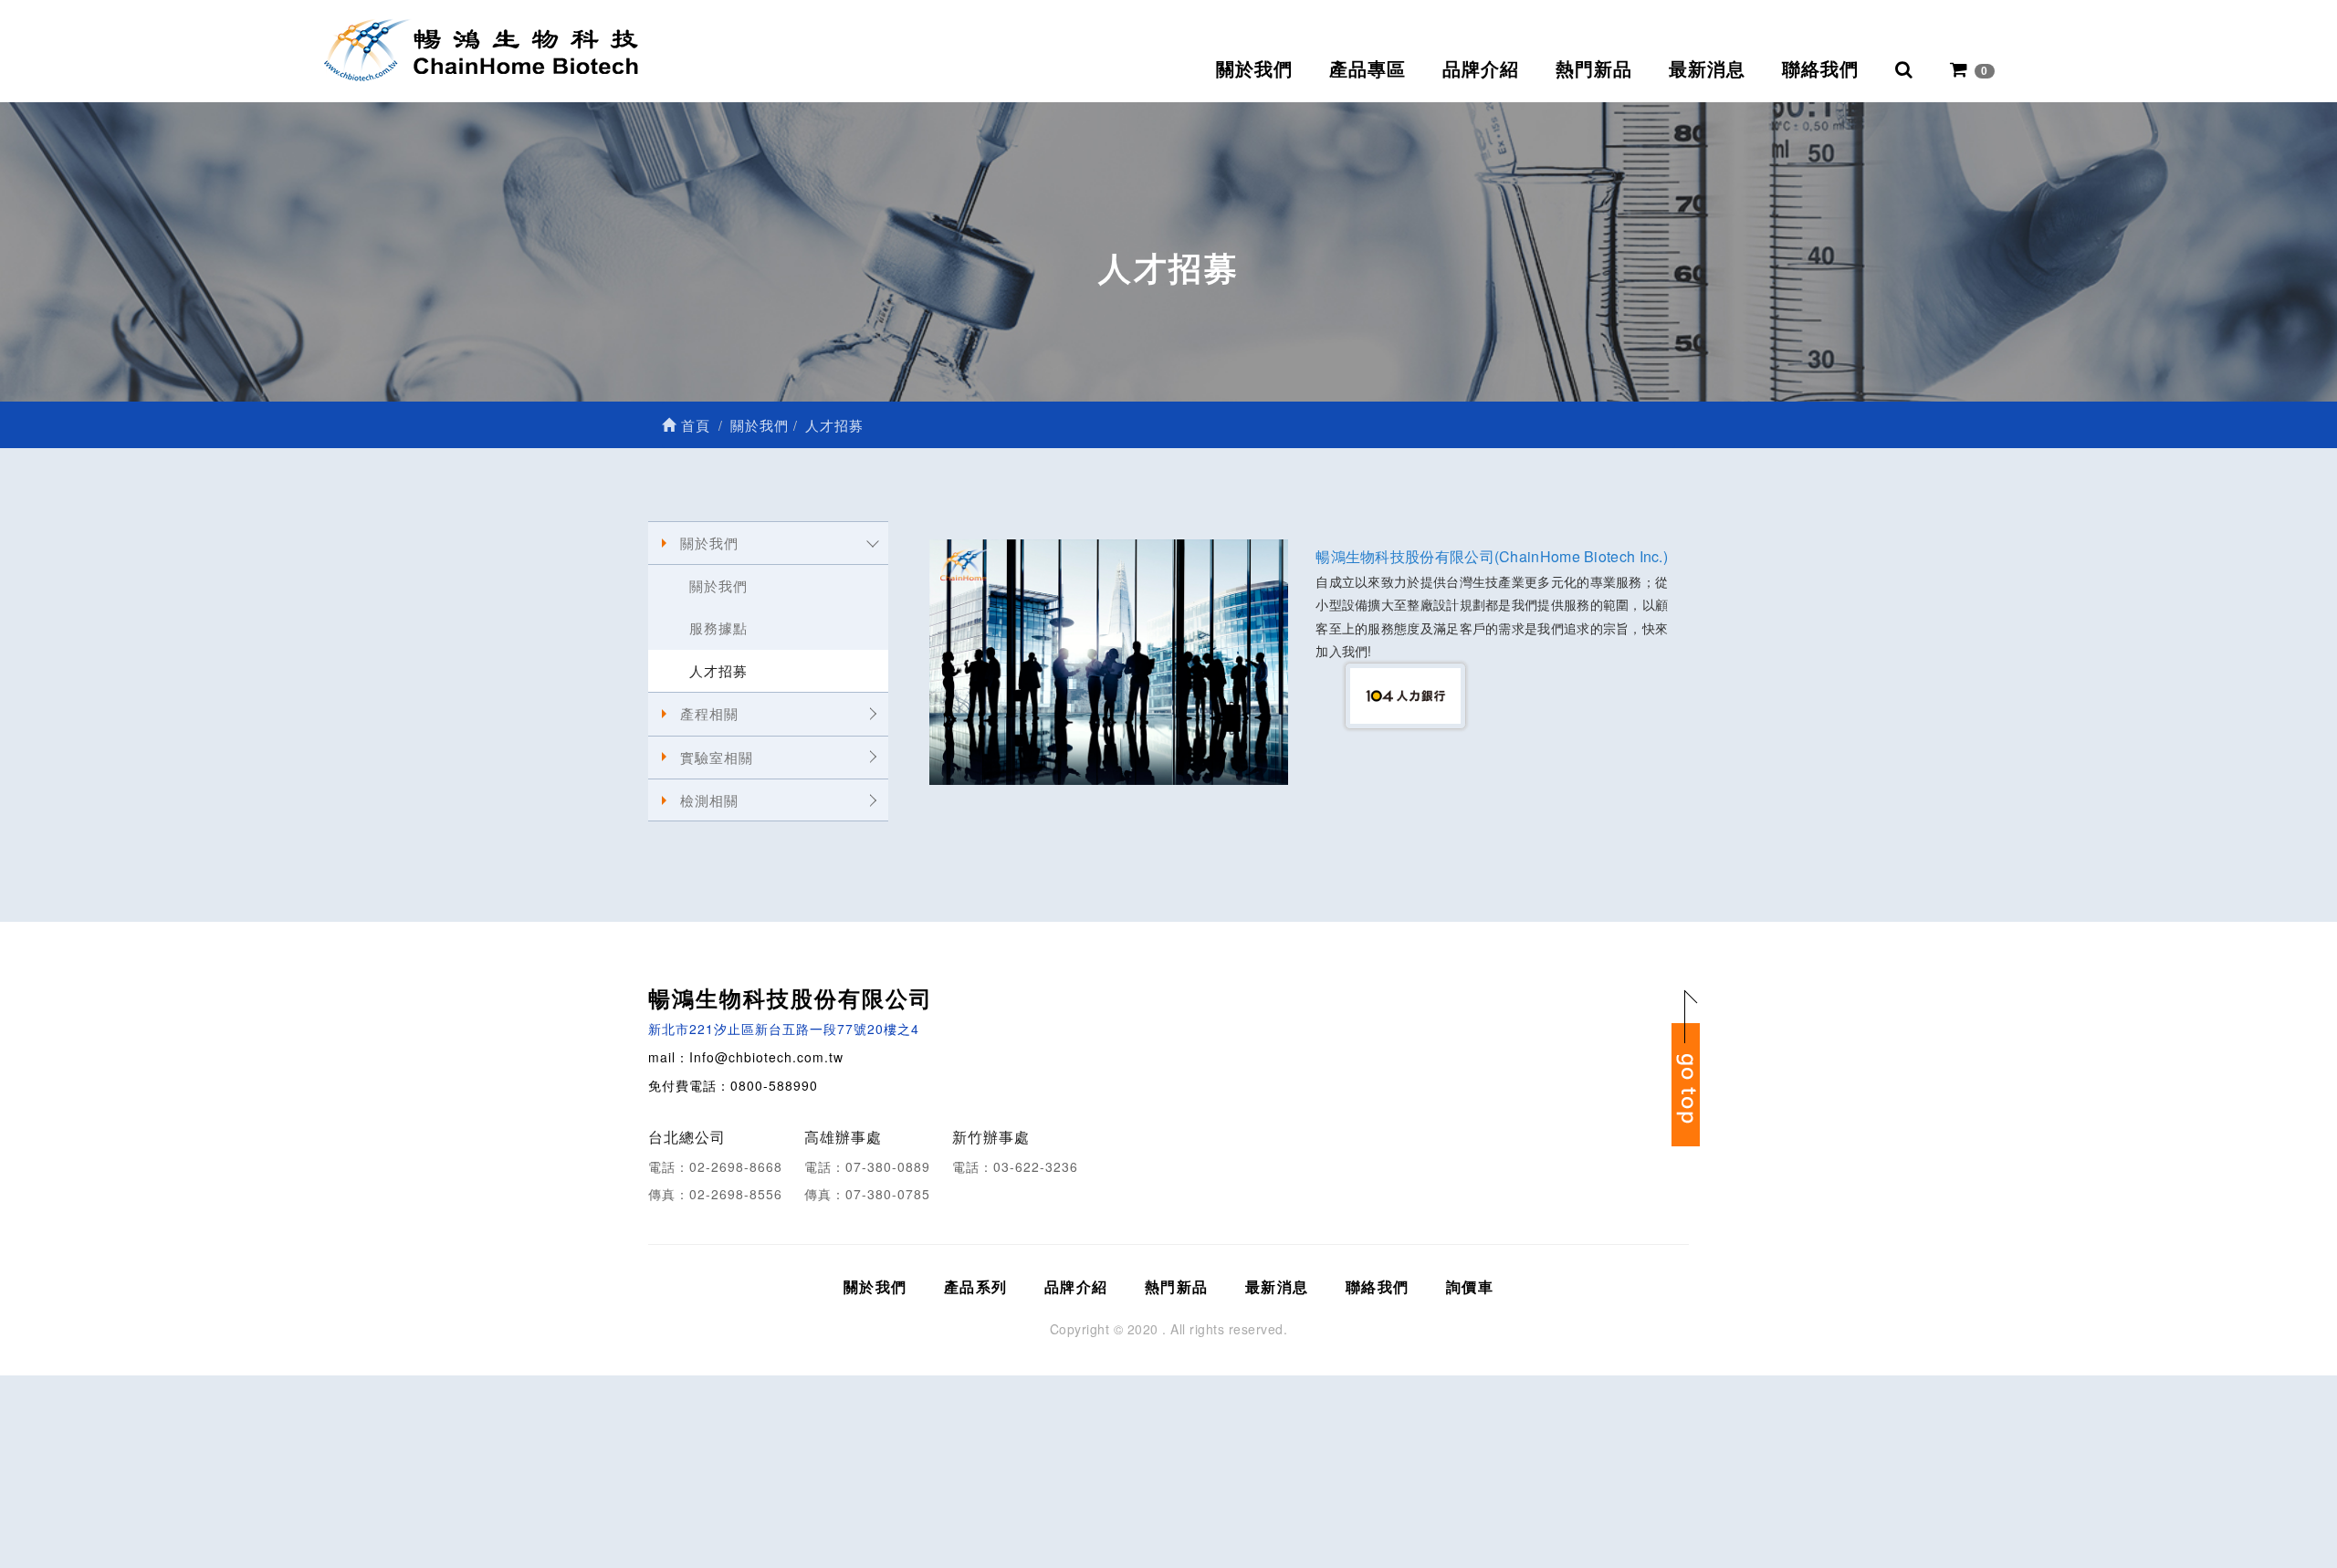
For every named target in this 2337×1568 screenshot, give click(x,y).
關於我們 (1254, 69)
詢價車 (1470, 1286)
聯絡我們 (1820, 69)
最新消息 (1707, 69)
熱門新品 (1594, 69)
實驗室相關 (717, 757)
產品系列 (976, 1286)
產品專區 (1368, 69)
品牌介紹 (1481, 69)
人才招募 (718, 670)
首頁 (693, 425)
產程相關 (709, 713)
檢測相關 (709, 800)
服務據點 (718, 627)
